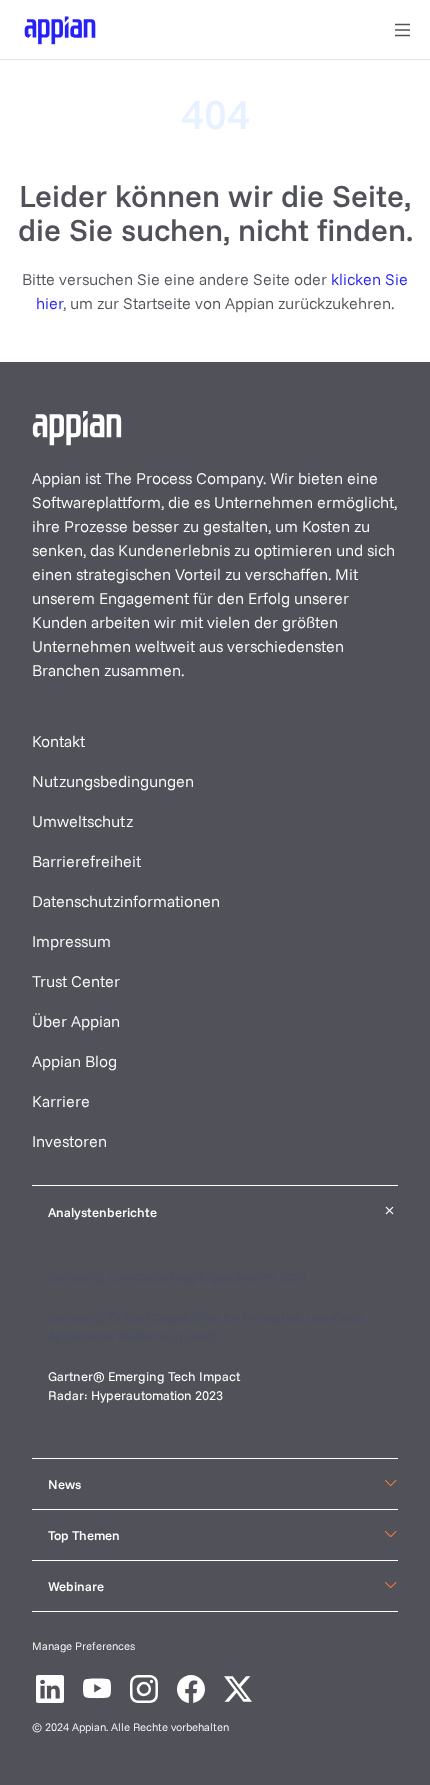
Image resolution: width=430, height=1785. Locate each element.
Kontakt (58, 741)
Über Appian (76, 1021)
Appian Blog (74, 1061)
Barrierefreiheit (86, 861)
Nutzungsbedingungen (113, 781)
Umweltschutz (82, 821)
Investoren (69, 1141)
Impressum (71, 941)
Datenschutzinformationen (126, 901)
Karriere (61, 1101)
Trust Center (76, 981)
